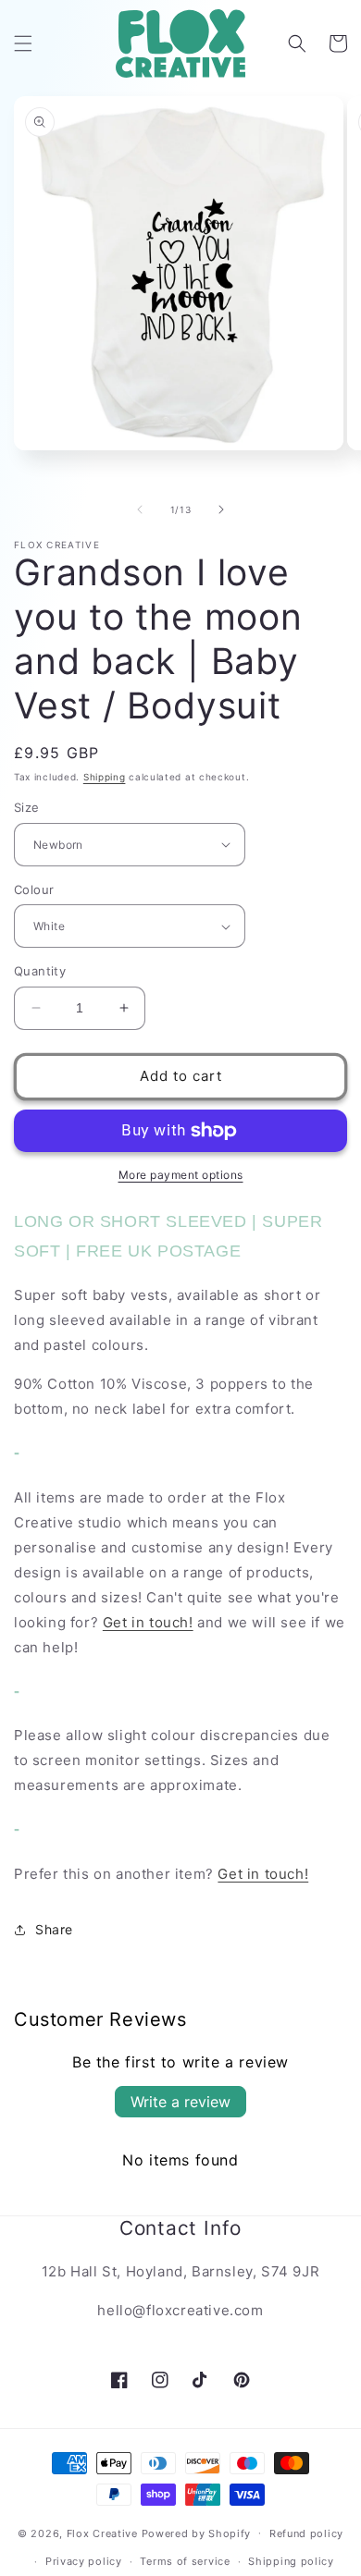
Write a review (180, 2102)
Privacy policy (84, 2561)
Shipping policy (291, 2561)
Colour (34, 889)
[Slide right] (221, 509)
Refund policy (306, 2533)
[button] (23, 43)
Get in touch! (148, 1622)
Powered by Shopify (197, 2533)
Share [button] (54, 1929)
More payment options (181, 1175)
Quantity (40, 971)
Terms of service (185, 2561)
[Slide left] (140, 509)
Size (27, 807)
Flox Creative (102, 2533)
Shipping (105, 777)
